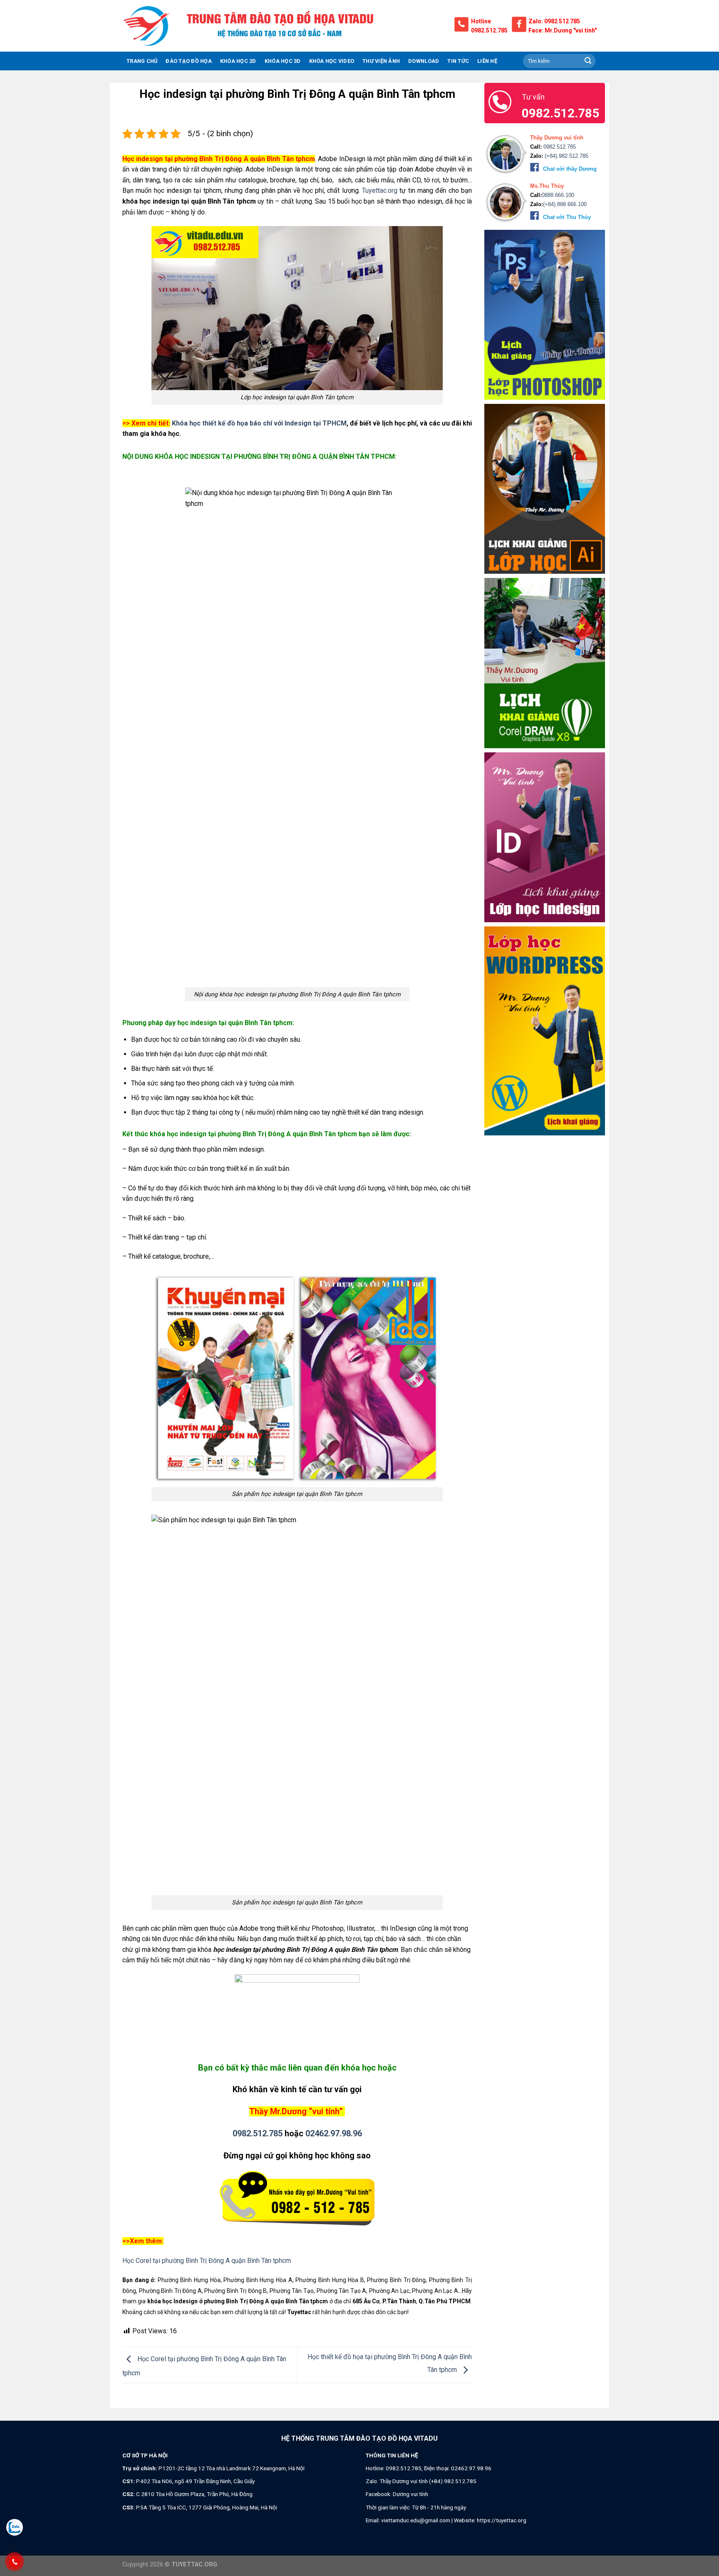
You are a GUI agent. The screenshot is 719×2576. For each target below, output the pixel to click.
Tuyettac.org (380, 190)
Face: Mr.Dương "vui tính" (563, 30)
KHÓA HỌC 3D (283, 61)
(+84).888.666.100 (565, 204)
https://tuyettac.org (502, 2520)
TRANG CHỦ (142, 61)
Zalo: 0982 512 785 (554, 21)
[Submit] (588, 61)
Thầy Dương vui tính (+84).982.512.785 (428, 2481)
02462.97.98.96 (334, 2133)
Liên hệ (487, 61)
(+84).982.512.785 (566, 156)
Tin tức (458, 61)
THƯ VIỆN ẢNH (381, 61)
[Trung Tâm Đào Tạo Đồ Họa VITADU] (147, 26)
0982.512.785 (489, 30)
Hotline (481, 21)
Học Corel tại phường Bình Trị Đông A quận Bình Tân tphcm (207, 2261)
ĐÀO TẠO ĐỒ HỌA (189, 61)
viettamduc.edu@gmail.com (416, 2520)
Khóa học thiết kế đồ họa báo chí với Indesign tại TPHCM (259, 423)
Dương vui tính (410, 2494)
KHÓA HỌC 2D (238, 61)
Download (424, 61)
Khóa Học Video (332, 61)
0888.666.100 (558, 195)
